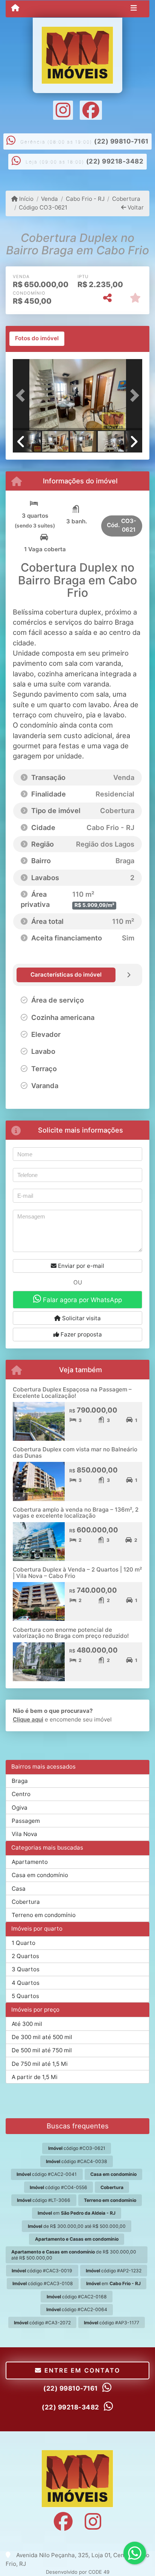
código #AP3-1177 (112, 2323)
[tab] (37, 339)
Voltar (135, 207)
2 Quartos (25, 1956)
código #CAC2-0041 (47, 2174)
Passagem (26, 1821)
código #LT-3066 (44, 2200)
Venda (49, 199)
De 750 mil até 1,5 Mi (40, 2064)
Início (26, 199)
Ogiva (20, 1808)
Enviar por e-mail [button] (80, 1266)
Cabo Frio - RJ (85, 199)
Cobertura (126, 199)
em (77, 2213)
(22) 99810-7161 (121, 141)
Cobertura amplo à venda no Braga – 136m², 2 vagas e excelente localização (76, 1513)
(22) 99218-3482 (115, 161)
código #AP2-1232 (114, 2271)
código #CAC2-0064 (77, 2309)
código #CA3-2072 (42, 2323)
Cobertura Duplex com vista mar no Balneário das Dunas (75, 1452)
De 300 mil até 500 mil (42, 2037)
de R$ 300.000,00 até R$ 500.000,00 (77, 2226)
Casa (19, 1889)
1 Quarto (24, 1943)
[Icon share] (63, 110)
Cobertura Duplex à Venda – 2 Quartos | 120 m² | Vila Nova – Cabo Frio (77, 1573)
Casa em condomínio (40, 1875)
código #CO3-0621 (77, 2148)
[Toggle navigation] (134, 9)
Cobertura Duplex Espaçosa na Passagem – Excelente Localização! (72, 1393)
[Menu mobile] (15, 8)
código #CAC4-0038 (77, 2161)
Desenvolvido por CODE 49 (78, 2572)
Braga (20, 1781)
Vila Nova (24, 1834)
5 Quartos (25, 1996)
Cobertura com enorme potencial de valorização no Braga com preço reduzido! (71, 1633)
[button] (23, 396)
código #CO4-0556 (59, 2187)
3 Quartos (26, 1969)
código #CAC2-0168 (77, 2297)
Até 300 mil (27, 2024)
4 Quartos (26, 1983)
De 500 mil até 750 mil (42, 2050)
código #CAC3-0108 (43, 2283)
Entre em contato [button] (81, 2370)
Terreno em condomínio (44, 1915)
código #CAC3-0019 (42, 2271)
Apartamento (30, 1862)
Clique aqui (28, 1719)
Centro (21, 1794)
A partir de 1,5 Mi (35, 2077)
